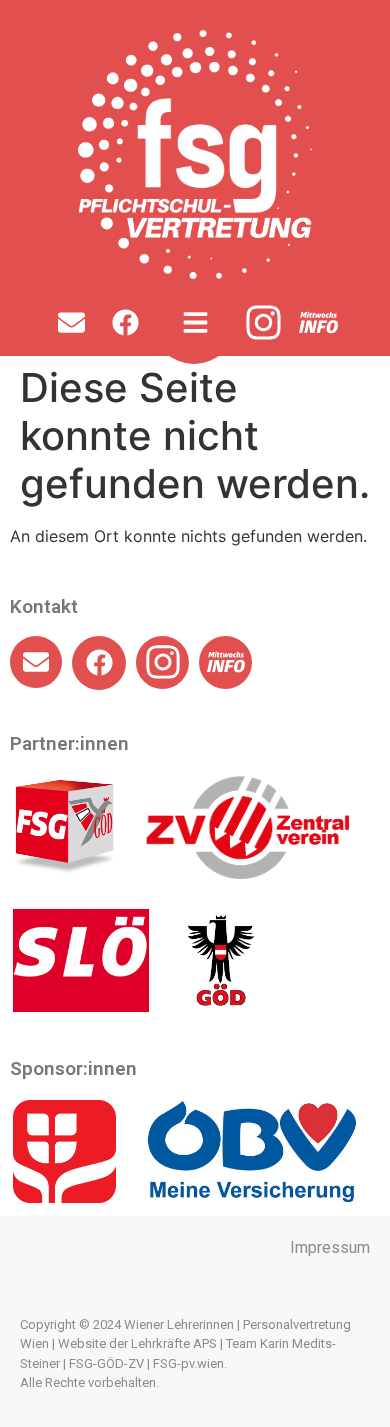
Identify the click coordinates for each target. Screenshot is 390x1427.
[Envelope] (71, 322)
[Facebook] (125, 322)
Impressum (330, 1247)
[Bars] (195, 322)
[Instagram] (263, 322)
